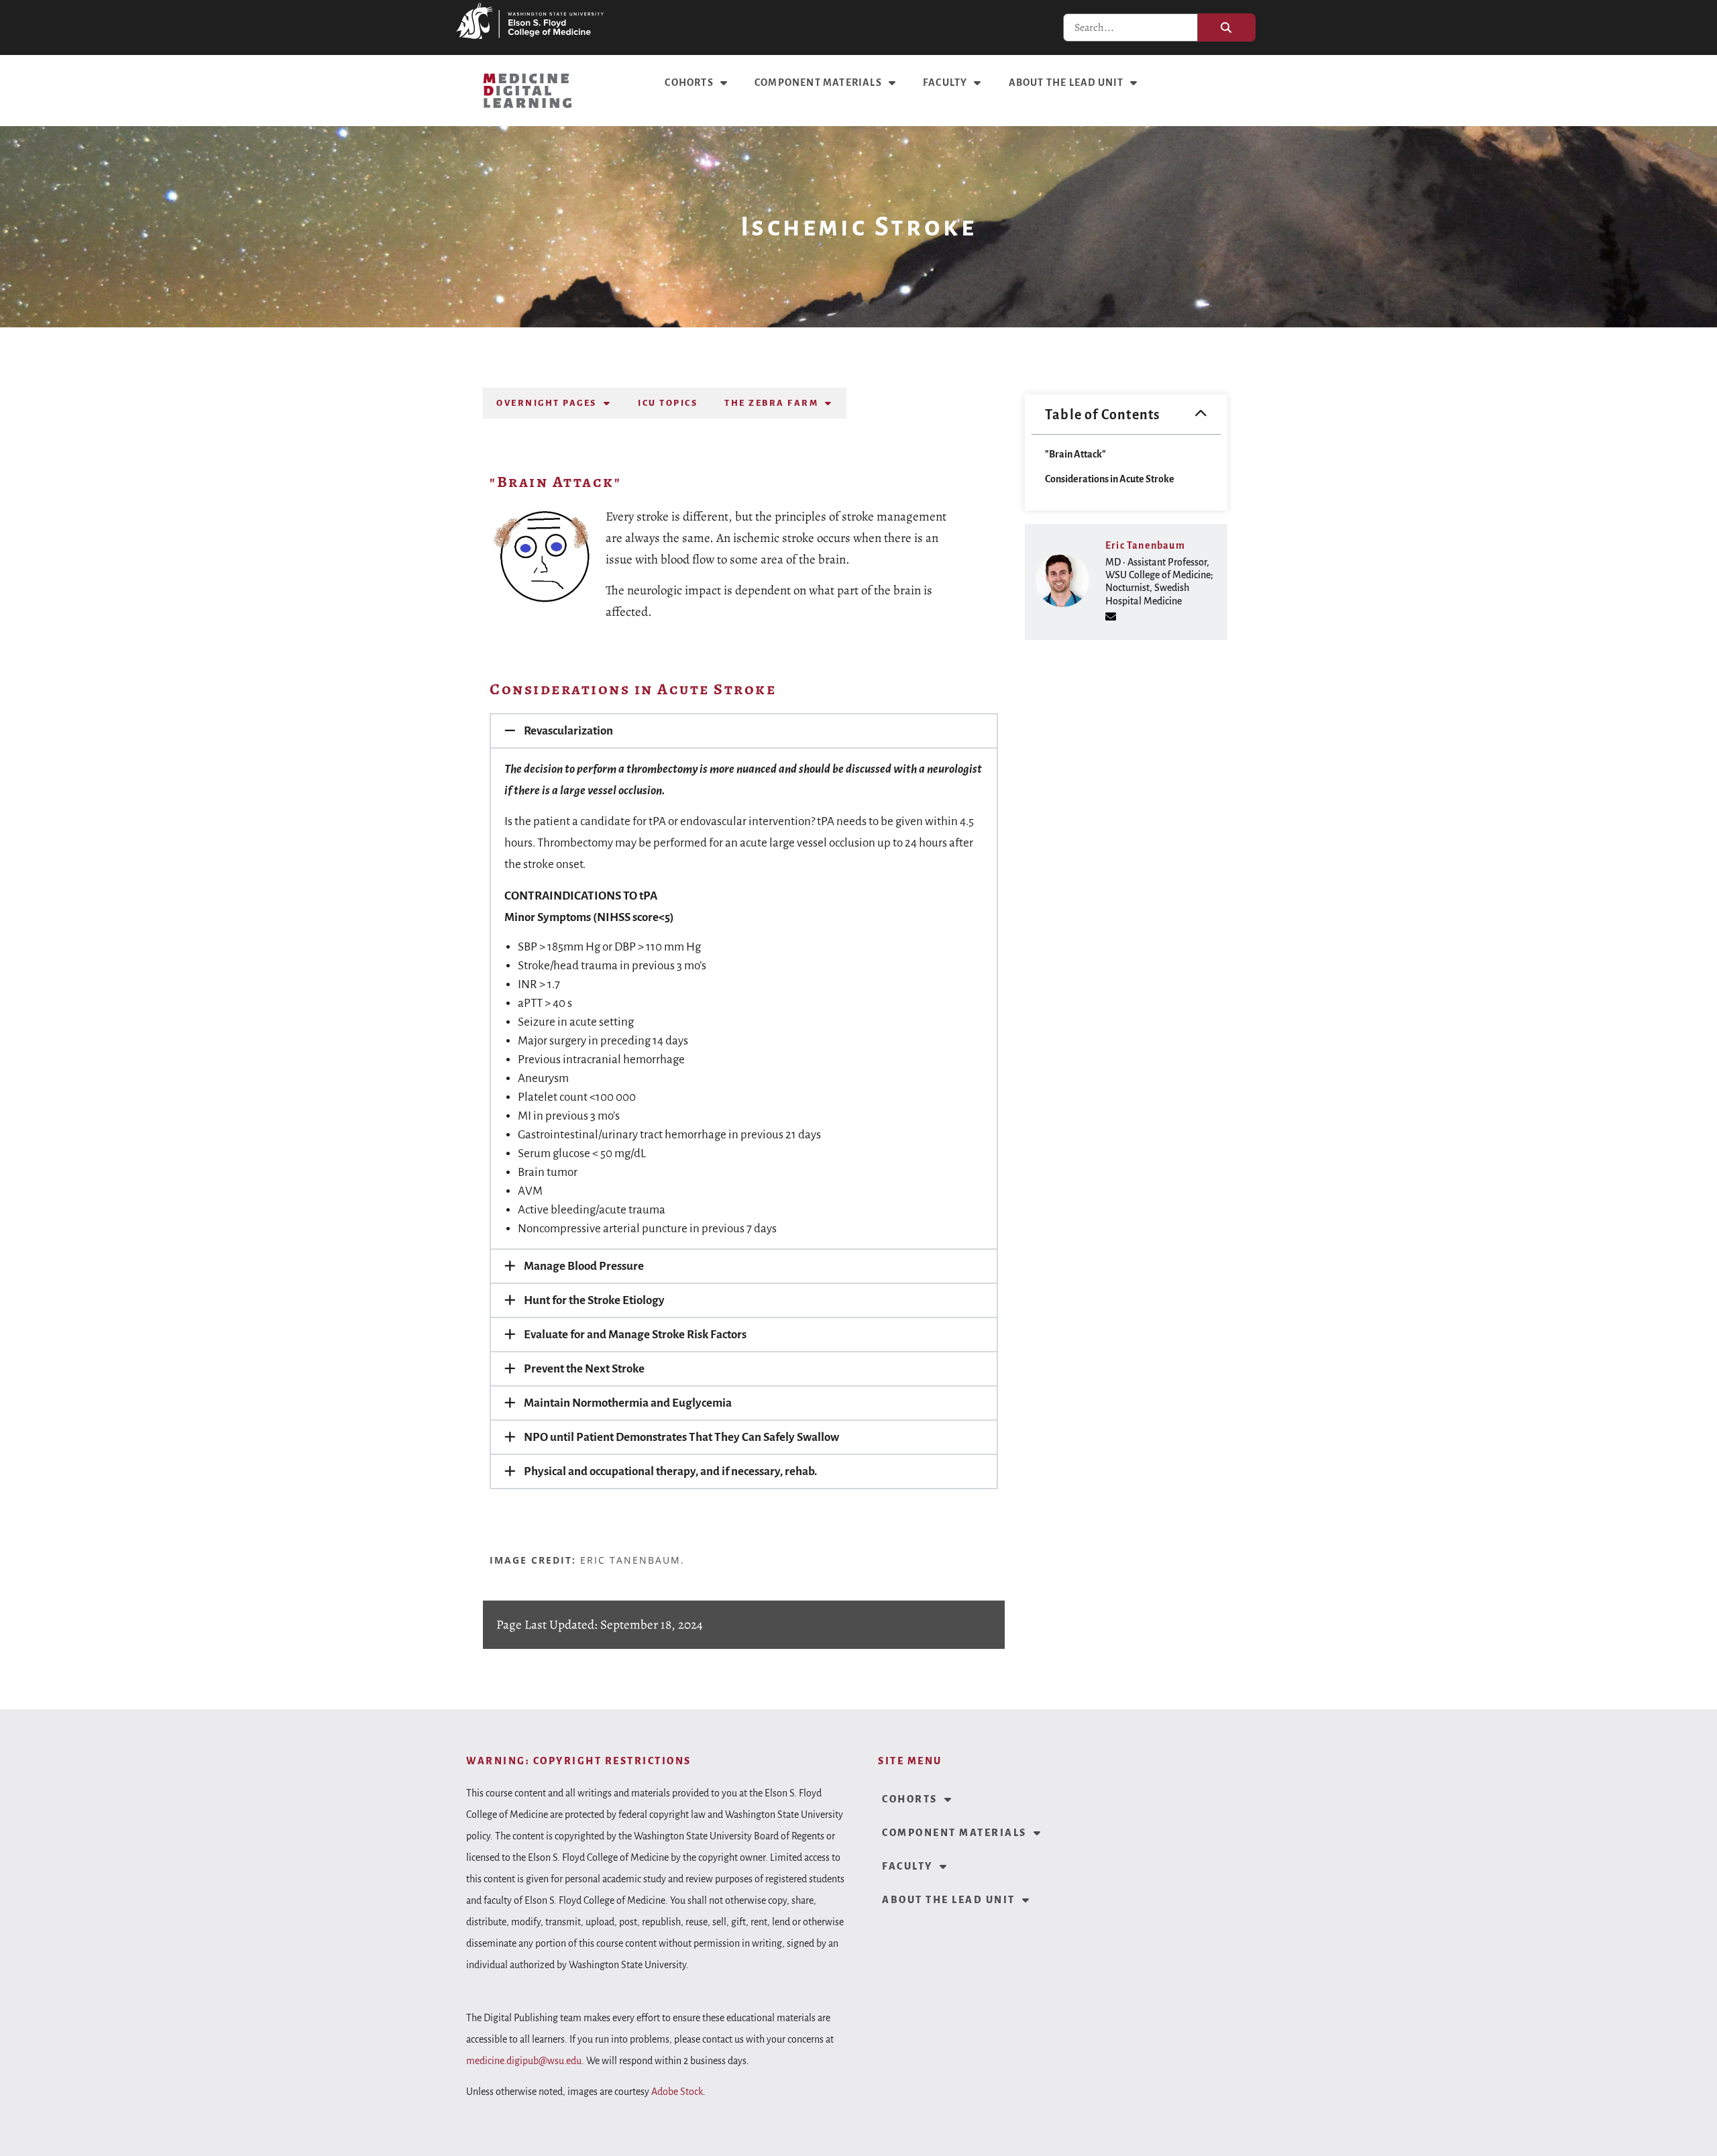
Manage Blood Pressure (584, 1266)
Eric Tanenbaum (1145, 545)
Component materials (818, 83)
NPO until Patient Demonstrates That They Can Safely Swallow (681, 1437)
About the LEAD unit (1066, 83)
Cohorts (689, 83)
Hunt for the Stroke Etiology (594, 1300)
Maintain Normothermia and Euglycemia (628, 1403)
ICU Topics (668, 403)
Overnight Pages (547, 403)
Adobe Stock (677, 2092)
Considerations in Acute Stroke (1110, 479)
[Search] (1227, 28)
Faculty (945, 83)
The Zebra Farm (771, 403)
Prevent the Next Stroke (584, 1369)
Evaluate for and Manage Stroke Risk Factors (635, 1335)
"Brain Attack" (1075, 454)
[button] (744, 731)
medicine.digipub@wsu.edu (524, 2061)
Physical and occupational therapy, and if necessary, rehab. (670, 1471)
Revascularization (568, 731)
